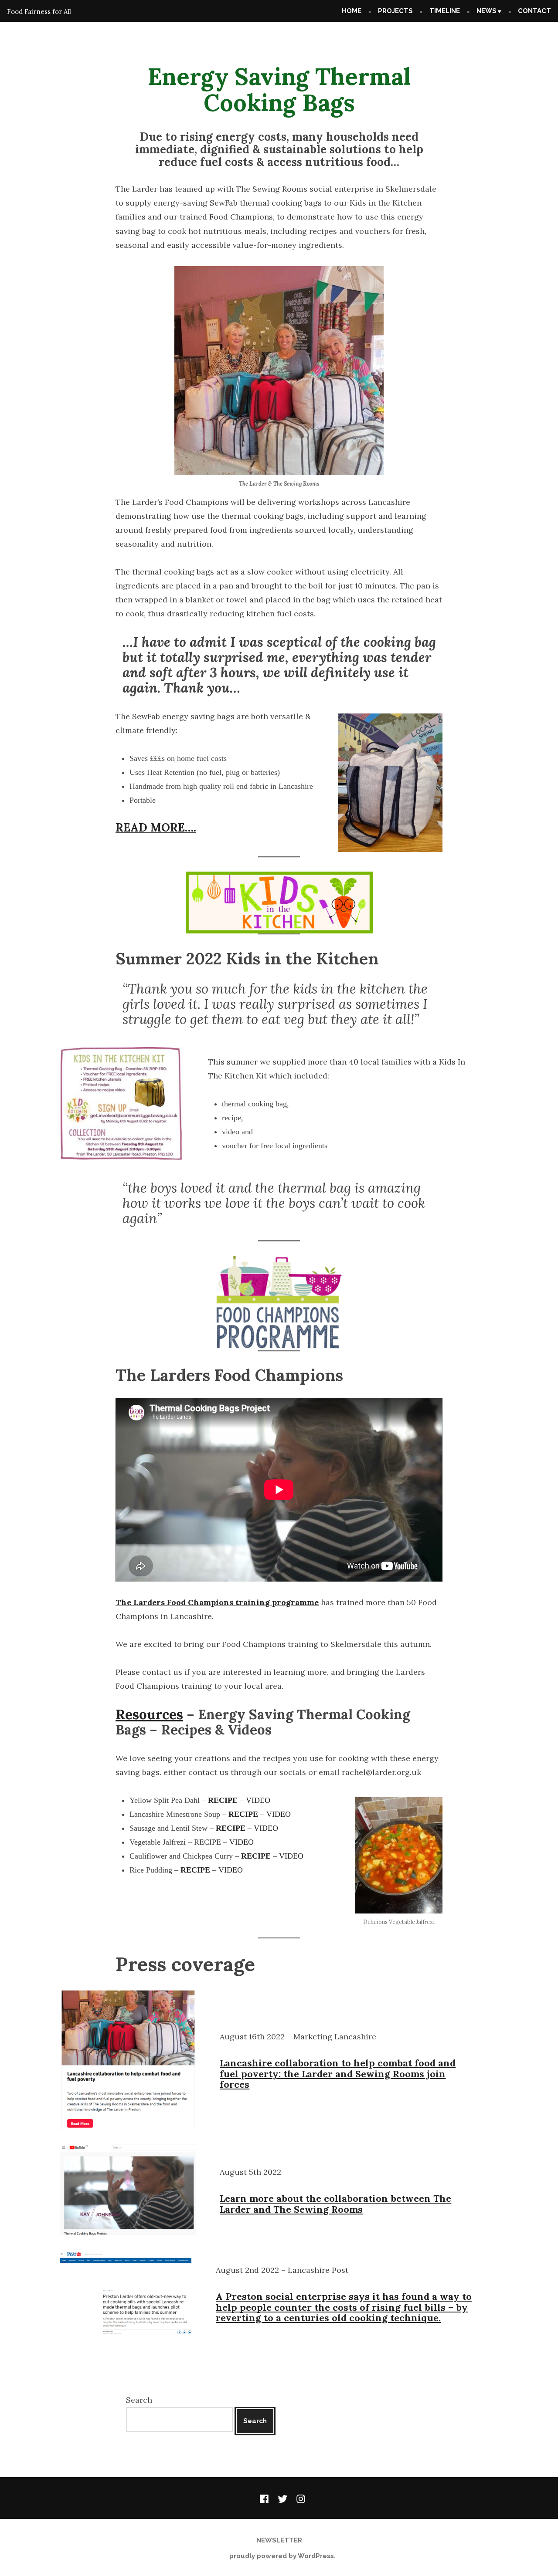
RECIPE (223, 1800)
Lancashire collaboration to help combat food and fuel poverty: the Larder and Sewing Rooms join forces (338, 2074)
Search (139, 2400)
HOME (352, 11)
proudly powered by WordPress (282, 2556)
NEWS (487, 11)
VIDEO (258, 1800)
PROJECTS (395, 11)
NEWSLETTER (279, 2540)
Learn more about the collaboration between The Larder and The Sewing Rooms (335, 2204)
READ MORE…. (156, 827)
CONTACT (534, 11)
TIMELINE (445, 11)
